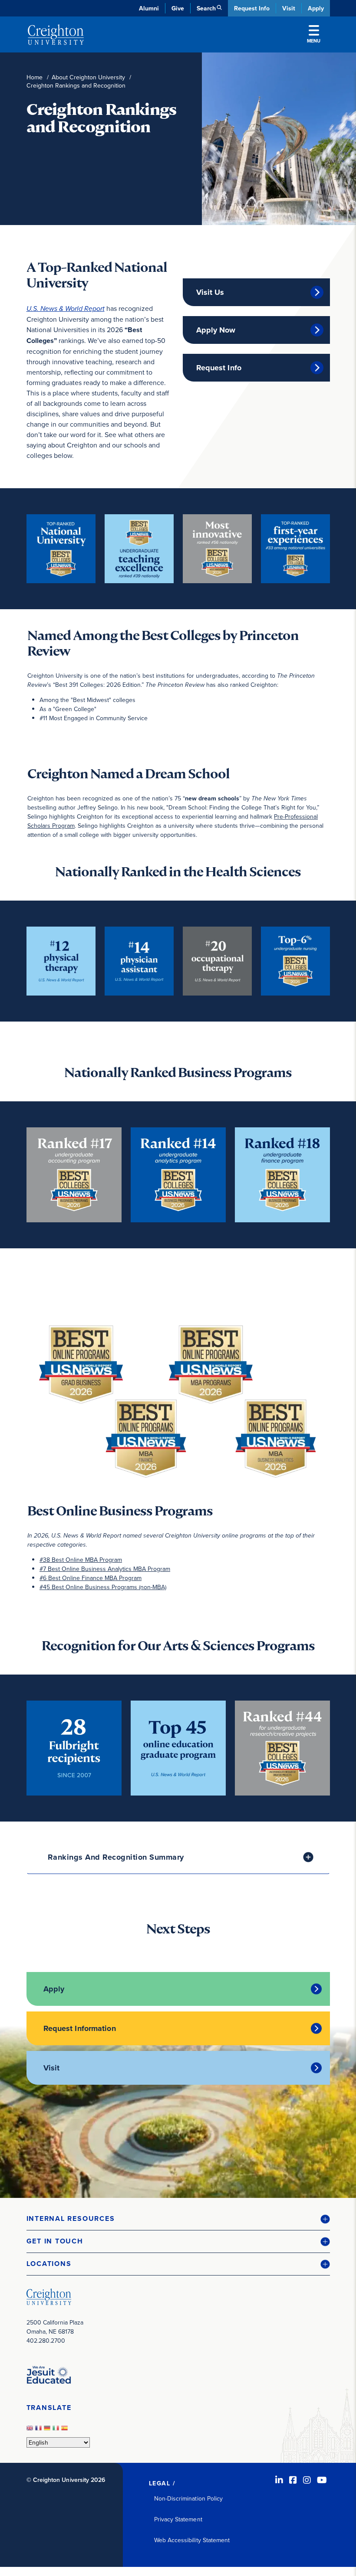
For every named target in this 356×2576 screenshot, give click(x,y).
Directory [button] (101, 208)
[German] (48, 2430)
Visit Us (210, 292)
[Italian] (57, 2430)
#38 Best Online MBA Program (81, 1560)
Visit (289, 8)
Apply (316, 8)
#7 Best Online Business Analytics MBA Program (105, 1569)
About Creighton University (88, 77)
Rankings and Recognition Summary (116, 1857)
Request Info (252, 8)
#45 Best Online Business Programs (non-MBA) (103, 1587)
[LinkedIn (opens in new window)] (279, 2480)
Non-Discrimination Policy (189, 2498)
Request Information (80, 2028)
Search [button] (206, 8)
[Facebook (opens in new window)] (293, 2480)
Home (35, 77)
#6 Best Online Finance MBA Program (91, 1578)
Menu (314, 41)
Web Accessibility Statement (192, 2540)
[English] (31, 2430)
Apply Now (216, 330)
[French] (40, 2430)
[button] (178, 2219)
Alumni (149, 8)
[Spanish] (66, 2430)
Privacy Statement (178, 2519)
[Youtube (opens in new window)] (322, 2480)
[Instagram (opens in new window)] (307, 2480)
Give (178, 8)
